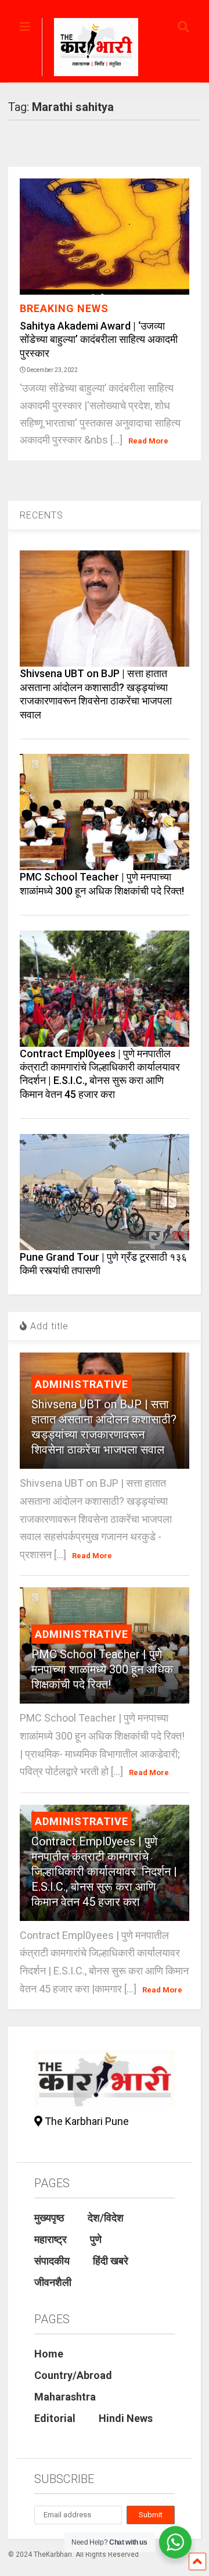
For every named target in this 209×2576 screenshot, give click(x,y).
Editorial (55, 2418)
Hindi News (126, 2418)
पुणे (96, 2239)
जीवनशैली (53, 2282)
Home (49, 2354)
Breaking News (64, 308)
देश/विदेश (106, 2218)
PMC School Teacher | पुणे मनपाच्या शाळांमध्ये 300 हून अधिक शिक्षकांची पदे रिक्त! (102, 1669)
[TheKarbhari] (90, 49)
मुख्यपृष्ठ (49, 2218)
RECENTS (42, 515)
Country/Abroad (73, 2375)
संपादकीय (52, 2261)
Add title (48, 1326)
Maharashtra (65, 2397)
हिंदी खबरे (111, 2261)
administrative (82, 1384)
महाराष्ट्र (51, 2239)
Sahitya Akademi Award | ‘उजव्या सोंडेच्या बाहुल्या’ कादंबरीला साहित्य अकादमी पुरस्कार (99, 339)
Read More (148, 441)
